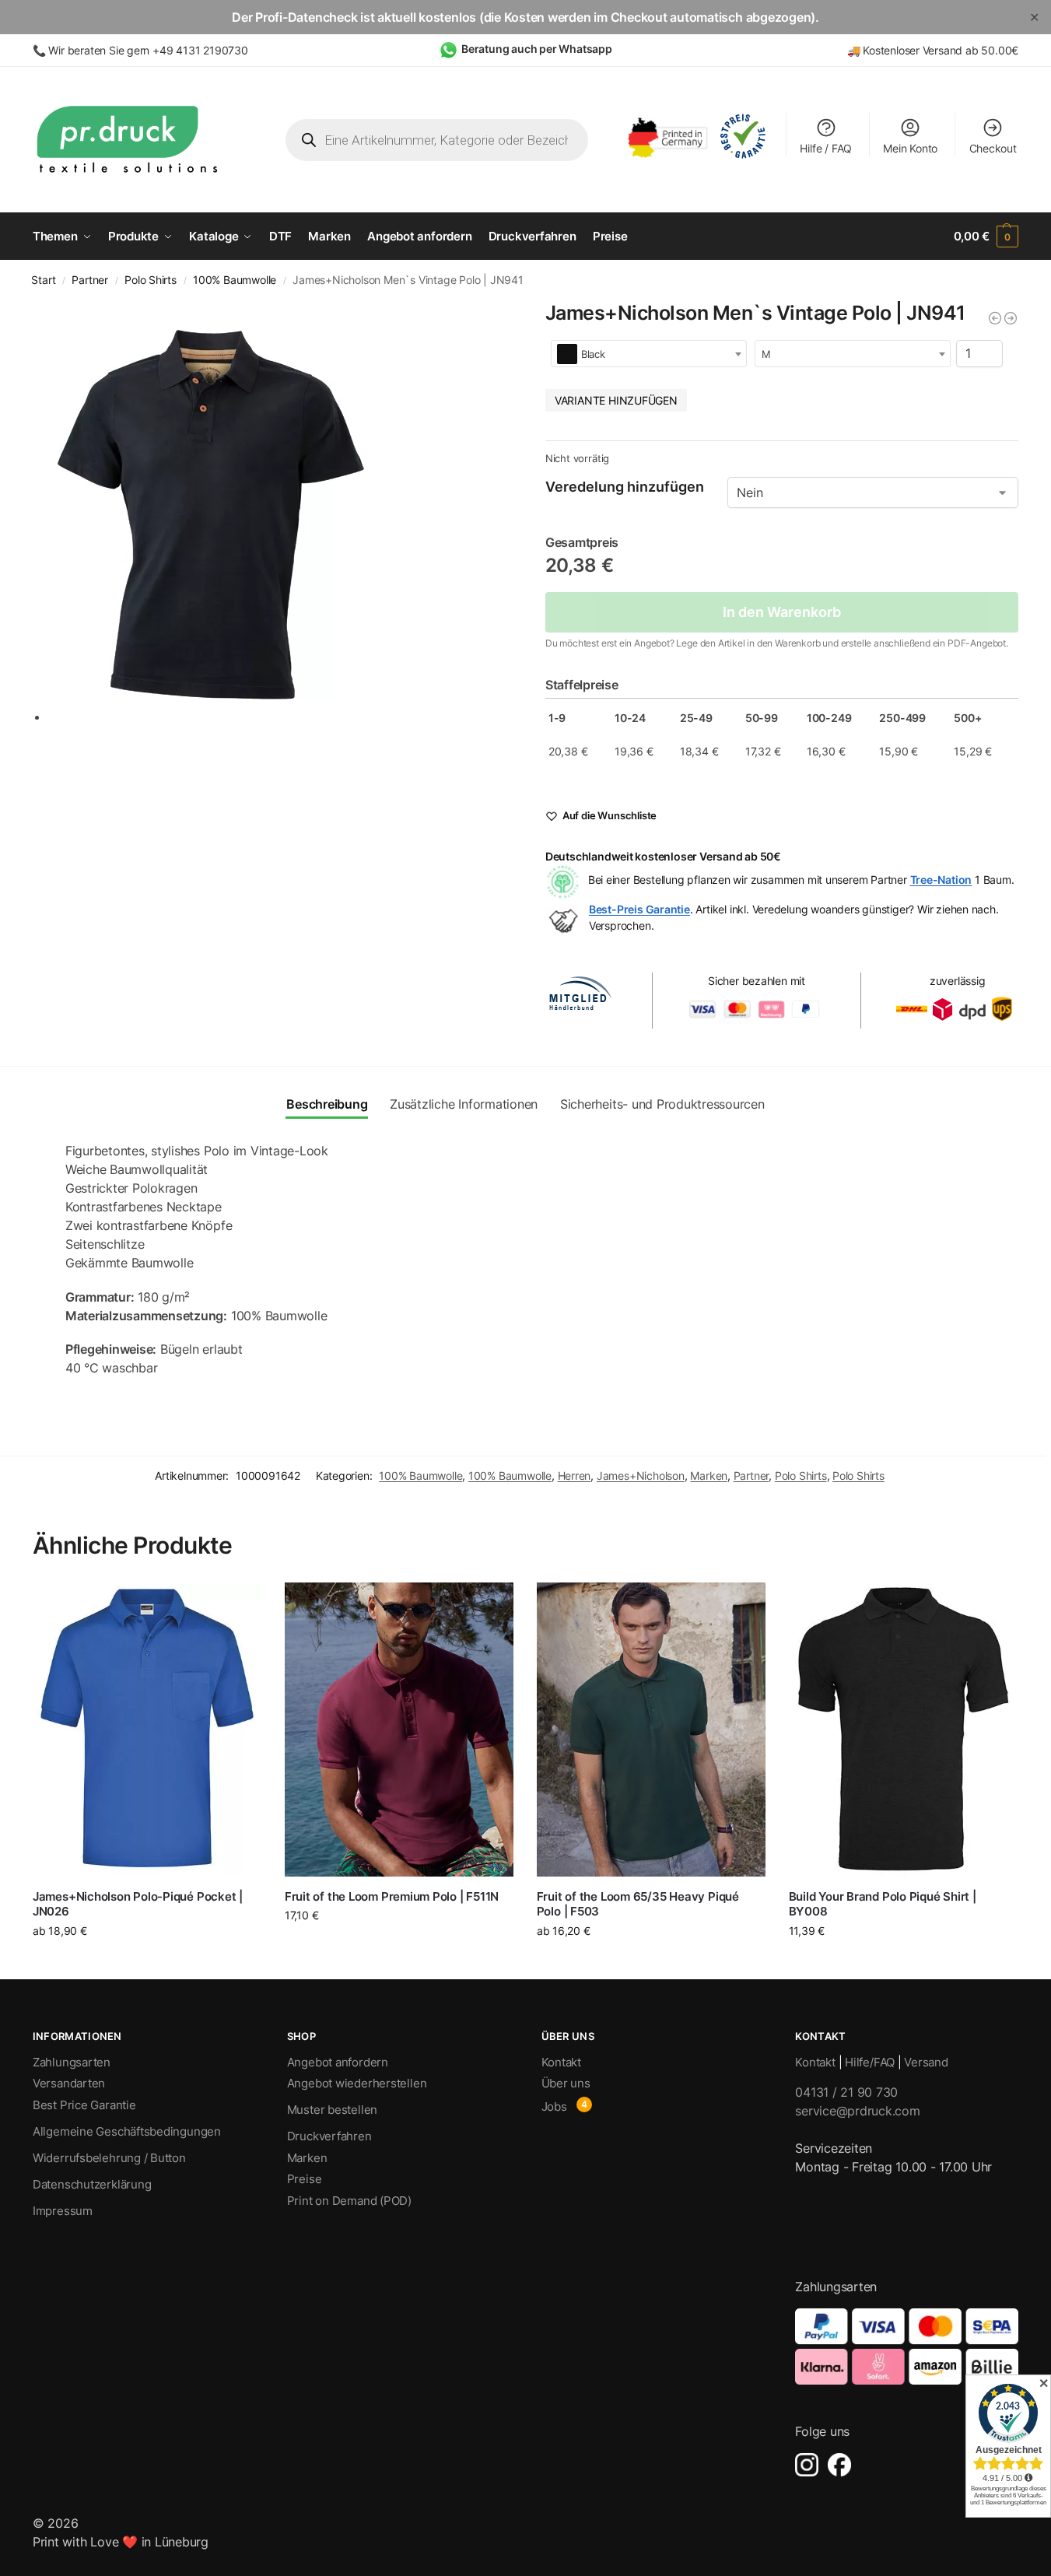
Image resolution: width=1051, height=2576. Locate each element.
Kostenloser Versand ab (922, 50)
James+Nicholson (641, 1476)
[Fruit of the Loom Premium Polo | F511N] (399, 1730)
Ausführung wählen (147, 1963)
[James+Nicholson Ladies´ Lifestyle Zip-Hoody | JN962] (1011, 318)
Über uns (566, 2083)
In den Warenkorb (782, 612)
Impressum (63, 2211)
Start (43, 280)
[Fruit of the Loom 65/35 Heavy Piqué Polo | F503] (651, 1730)
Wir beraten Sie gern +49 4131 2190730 (148, 50)
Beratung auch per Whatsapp (537, 49)
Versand (926, 2062)
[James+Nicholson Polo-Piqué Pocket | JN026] (147, 1730)
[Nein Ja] (873, 492)
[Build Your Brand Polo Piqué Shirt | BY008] (903, 1730)
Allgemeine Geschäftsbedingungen (127, 2131)
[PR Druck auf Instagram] (807, 2465)
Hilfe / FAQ (826, 148)
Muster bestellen (332, 2110)
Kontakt (561, 2062)
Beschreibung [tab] (327, 1104)
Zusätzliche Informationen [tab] (464, 1104)
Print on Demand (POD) (349, 2201)
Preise (305, 2179)
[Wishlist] (238, 1606)
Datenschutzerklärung (92, 2184)
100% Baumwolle (235, 280)
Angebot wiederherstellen (357, 2083)
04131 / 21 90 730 (846, 2092)
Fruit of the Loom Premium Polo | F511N (392, 1896)
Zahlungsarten (72, 2062)
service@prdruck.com (857, 2111)
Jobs (554, 2106)
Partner (90, 280)
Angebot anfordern (338, 2062)
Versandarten (69, 2083)
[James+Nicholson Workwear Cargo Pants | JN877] (995, 318)
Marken (709, 1476)
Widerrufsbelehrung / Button (109, 2158)
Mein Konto (910, 148)
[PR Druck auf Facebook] (839, 2465)
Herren (575, 1476)
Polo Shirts (151, 280)
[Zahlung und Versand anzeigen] (907, 2346)
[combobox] (649, 354)
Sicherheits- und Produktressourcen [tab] (662, 1104)
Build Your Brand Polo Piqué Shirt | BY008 (883, 1904)
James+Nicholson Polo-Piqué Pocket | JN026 (138, 1904)
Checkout (993, 148)
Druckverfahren (329, 2136)
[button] (986, 237)
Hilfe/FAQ (870, 2062)
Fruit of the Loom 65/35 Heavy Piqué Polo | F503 (638, 1904)
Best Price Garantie (84, 2105)
